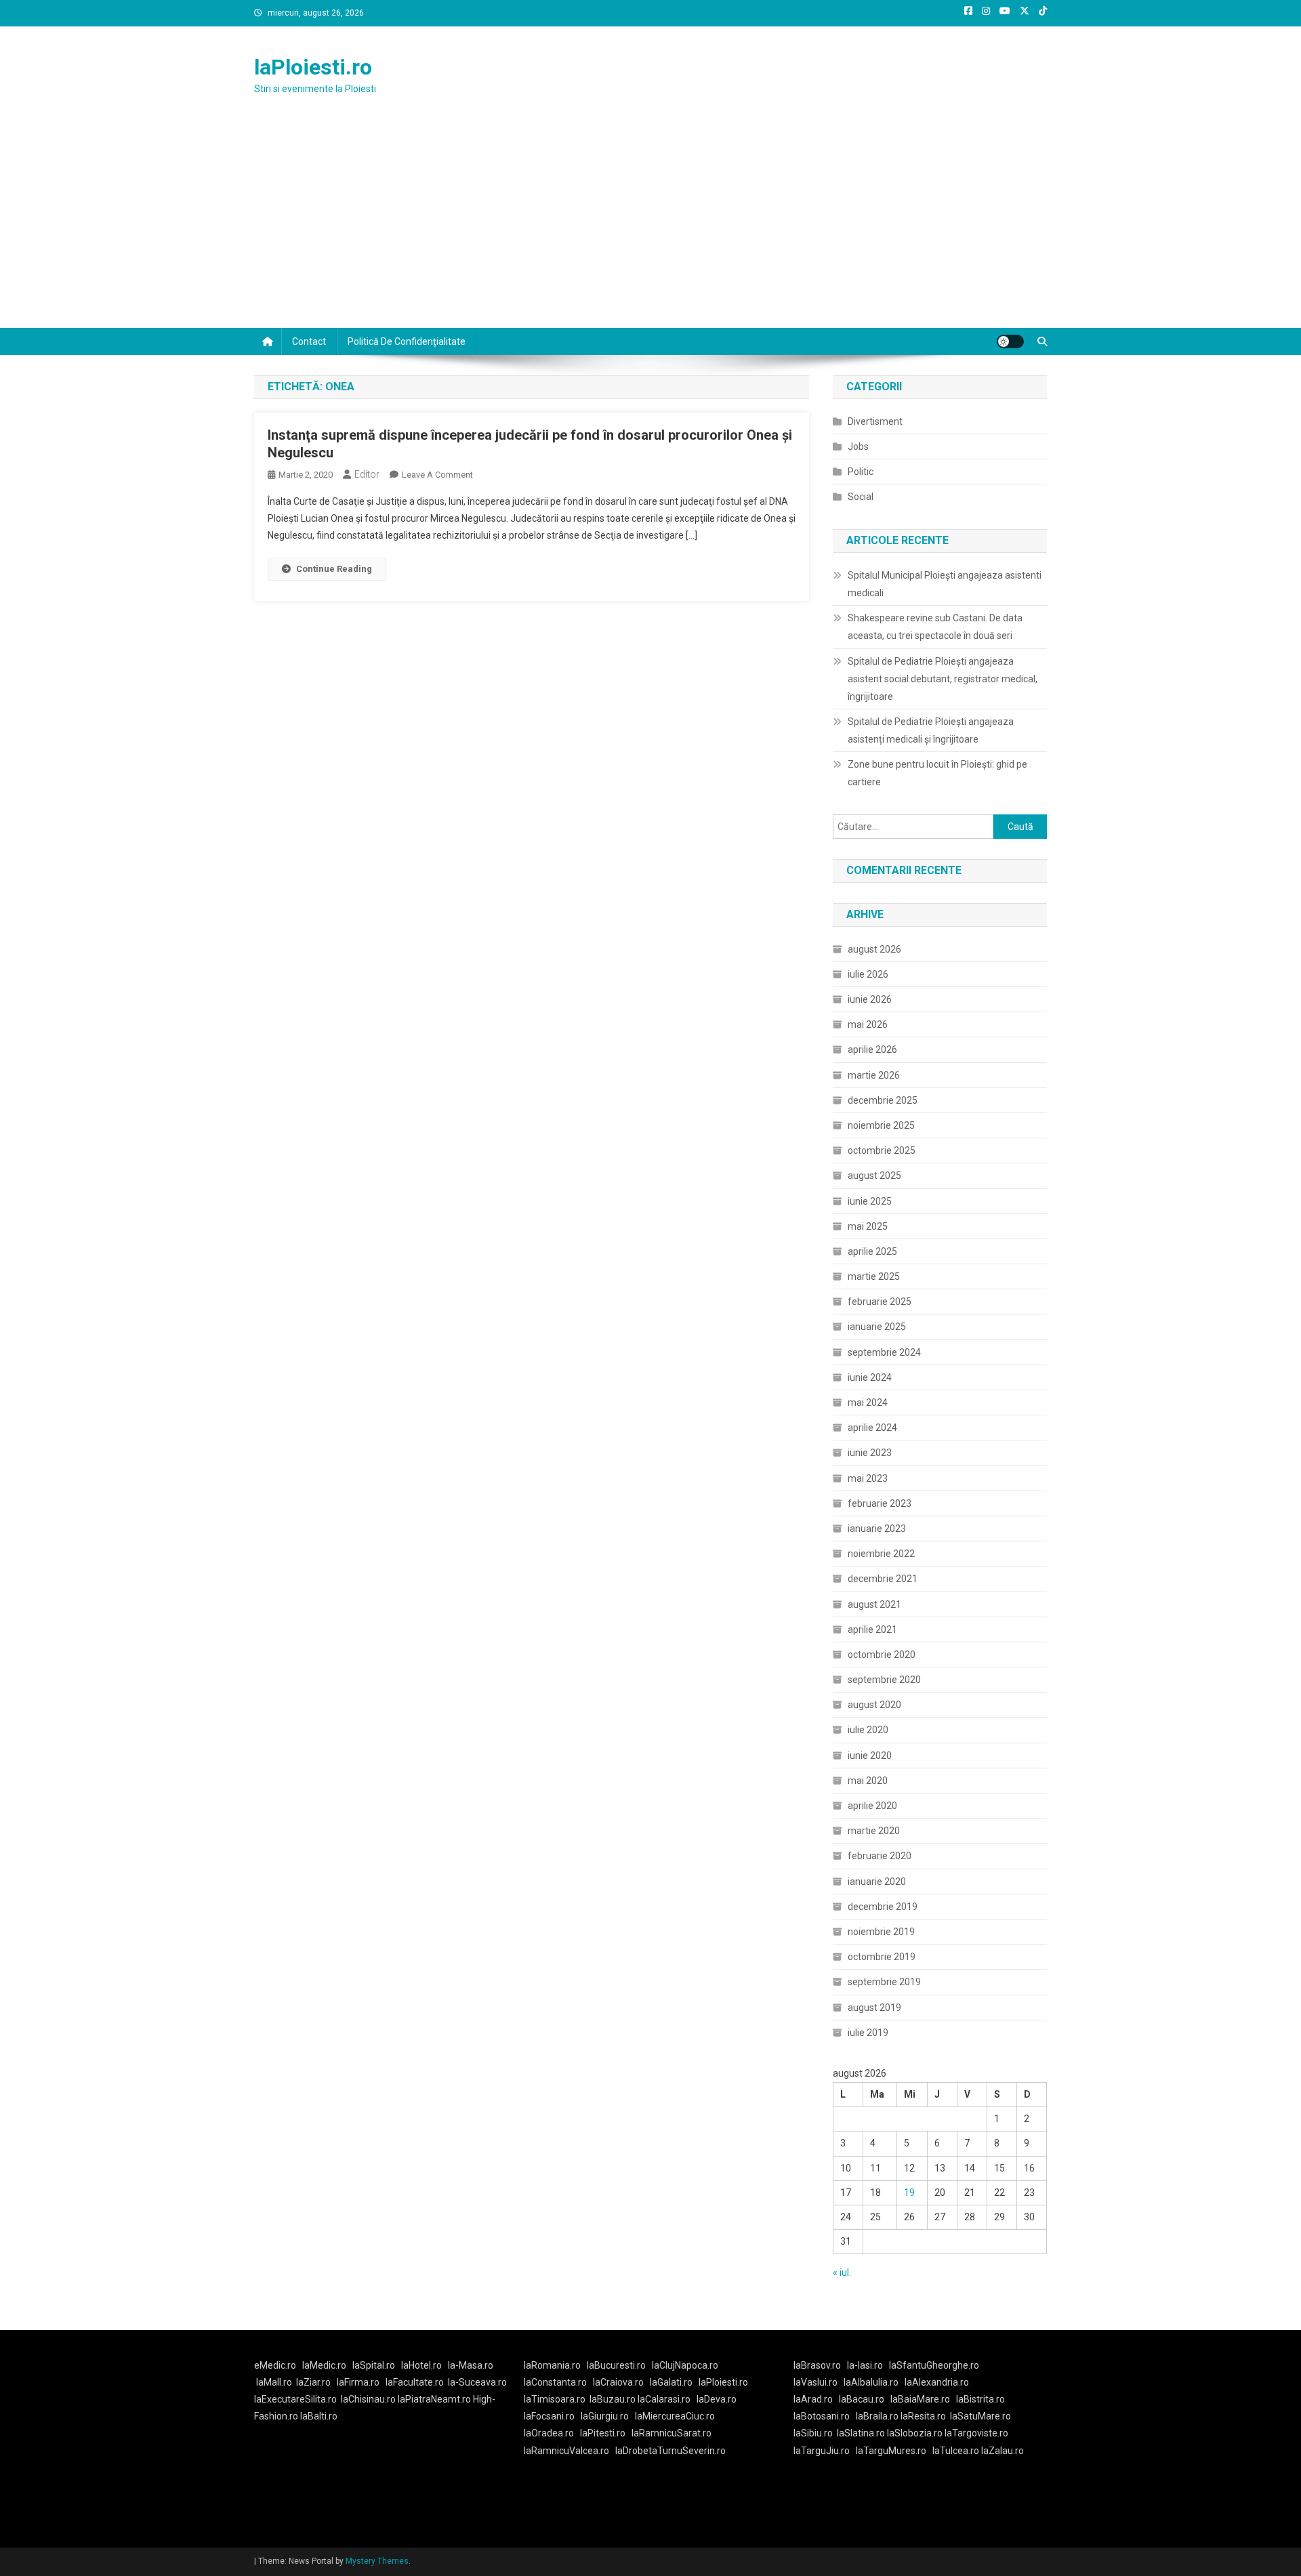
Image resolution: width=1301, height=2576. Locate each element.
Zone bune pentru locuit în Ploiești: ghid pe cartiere (937, 773)
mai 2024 (868, 1403)
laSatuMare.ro (980, 2416)
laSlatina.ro (861, 2433)
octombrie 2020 (882, 1655)
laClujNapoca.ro (685, 2365)
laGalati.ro (671, 2382)
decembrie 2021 (883, 1579)
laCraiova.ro (618, 2382)
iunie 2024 (870, 1377)
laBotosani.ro (822, 2416)
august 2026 (874, 949)
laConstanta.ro (555, 2382)
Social (861, 497)
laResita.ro (923, 2416)
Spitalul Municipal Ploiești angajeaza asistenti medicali (945, 584)
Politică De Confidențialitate (407, 341)
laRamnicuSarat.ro (672, 2433)
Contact (309, 341)
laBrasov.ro (817, 2365)
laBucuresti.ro (616, 2365)
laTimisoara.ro (555, 2399)
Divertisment (875, 421)
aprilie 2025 (872, 1251)
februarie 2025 (880, 1302)
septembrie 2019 (884, 1982)
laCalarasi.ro (664, 2399)
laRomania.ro (552, 2365)
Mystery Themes (377, 2561)
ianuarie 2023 (877, 1529)
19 (909, 2193)
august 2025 (874, 1176)
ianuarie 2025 (877, 1327)
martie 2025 (874, 1276)
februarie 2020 (880, 1856)
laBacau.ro (862, 2399)
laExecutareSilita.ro (295, 2399)
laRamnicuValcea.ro (566, 2451)
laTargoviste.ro (976, 2433)
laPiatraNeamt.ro (434, 2399)
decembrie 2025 (883, 1100)
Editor (367, 474)
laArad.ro (813, 2399)
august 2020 (874, 1705)
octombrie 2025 (882, 1150)
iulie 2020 (868, 1730)
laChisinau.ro (368, 2399)
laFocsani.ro (549, 2416)
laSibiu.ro (813, 2433)
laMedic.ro (325, 2365)
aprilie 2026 (872, 1050)
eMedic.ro (275, 2365)
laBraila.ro (877, 2416)
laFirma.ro (358, 2382)
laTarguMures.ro (891, 2451)
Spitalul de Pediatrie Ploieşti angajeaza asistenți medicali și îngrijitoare (931, 730)
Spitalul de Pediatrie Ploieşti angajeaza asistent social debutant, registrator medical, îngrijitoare (943, 679)
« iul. (842, 2272)
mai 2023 (868, 1478)
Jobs (858, 446)
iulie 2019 (868, 2033)
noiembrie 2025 (881, 1125)
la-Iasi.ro (865, 2365)
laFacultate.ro (415, 2382)
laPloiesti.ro (313, 67)
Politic (861, 472)
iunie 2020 (870, 1756)
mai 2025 (868, 1226)
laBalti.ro (319, 2416)
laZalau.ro (1003, 2451)
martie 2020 (874, 1831)
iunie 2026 (870, 999)
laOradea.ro (549, 2433)
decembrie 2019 (883, 1907)
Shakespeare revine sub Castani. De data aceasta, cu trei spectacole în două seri (935, 627)
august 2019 (874, 2008)
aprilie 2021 (872, 1629)
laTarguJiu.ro (825, 2451)
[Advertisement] (650, 226)
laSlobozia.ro (915, 2433)
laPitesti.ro (603, 2433)
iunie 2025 (870, 1201)
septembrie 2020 (884, 1680)
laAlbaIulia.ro (871, 2382)
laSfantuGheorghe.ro (934, 2365)
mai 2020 (868, 1781)
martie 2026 (874, 1075)
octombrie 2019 (882, 1957)
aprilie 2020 (872, 1806)
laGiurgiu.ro (608, 2416)
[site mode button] (1010, 341)
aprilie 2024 (872, 1428)
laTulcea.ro (957, 2451)
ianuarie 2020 (877, 1882)
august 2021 (874, 1604)
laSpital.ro (374, 2365)
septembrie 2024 (884, 1352)
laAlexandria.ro (937, 2382)
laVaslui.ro (819, 2382)
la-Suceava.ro (477, 2382)
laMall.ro (274, 2382)
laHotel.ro (421, 2365)
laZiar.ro (313, 2382)
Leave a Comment (437, 475)
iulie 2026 (868, 974)
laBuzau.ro (614, 2399)
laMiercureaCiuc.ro (675, 2416)
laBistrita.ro (980, 2399)
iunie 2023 (870, 1453)
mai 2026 (868, 1024)
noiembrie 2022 (881, 1554)
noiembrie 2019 (881, 1932)
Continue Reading (334, 569)
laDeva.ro (717, 2399)
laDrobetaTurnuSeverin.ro (670, 2451)
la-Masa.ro (471, 2365)
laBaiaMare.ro (920, 2399)
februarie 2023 (880, 1503)
